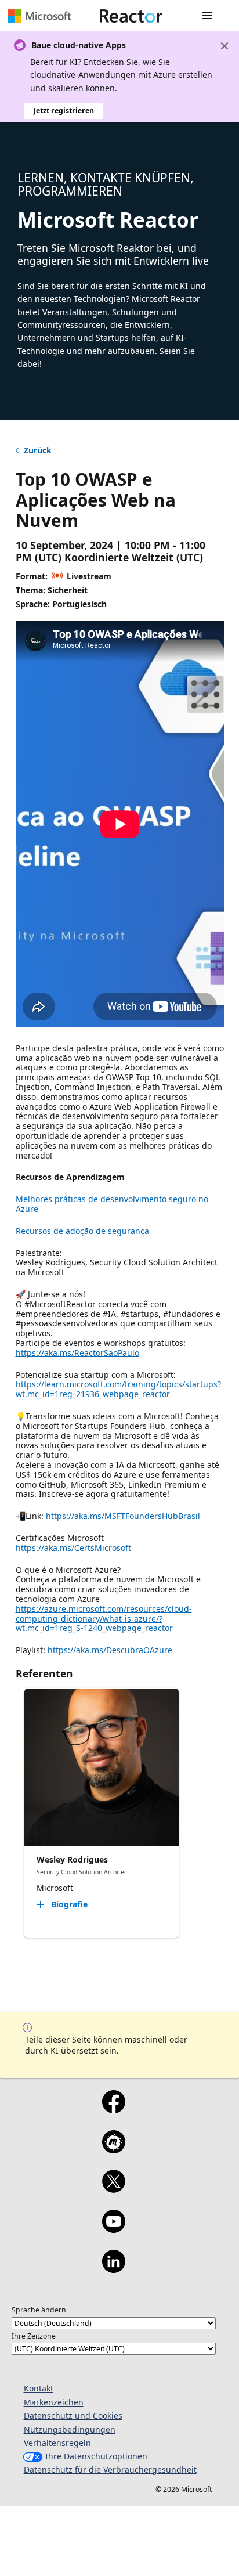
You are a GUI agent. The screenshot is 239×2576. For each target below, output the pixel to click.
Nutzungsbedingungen (70, 2429)
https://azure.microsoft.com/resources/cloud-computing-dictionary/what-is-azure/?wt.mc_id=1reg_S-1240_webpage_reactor (104, 1619)
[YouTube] (113, 2229)
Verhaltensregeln (57, 2443)
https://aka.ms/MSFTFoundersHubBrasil (123, 1516)
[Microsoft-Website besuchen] (39, 16)
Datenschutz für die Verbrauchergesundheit (110, 2469)
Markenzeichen (54, 2402)
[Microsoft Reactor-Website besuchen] (131, 16)
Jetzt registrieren (64, 111)
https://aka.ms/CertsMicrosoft (73, 1548)
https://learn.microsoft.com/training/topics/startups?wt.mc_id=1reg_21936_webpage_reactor (118, 1389)
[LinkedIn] (113, 2269)
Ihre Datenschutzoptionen (96, 2456)
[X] (113, 2189)
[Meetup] (113, 2149)
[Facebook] (113, 2109)
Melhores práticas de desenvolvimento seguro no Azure (112, 1204)
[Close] (224, 46)
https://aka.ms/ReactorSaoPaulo (77, 1353)
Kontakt (39, 2388)
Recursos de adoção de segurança (82, 1231)
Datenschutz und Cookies (73, 2416)
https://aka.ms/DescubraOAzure (110, 1650)
